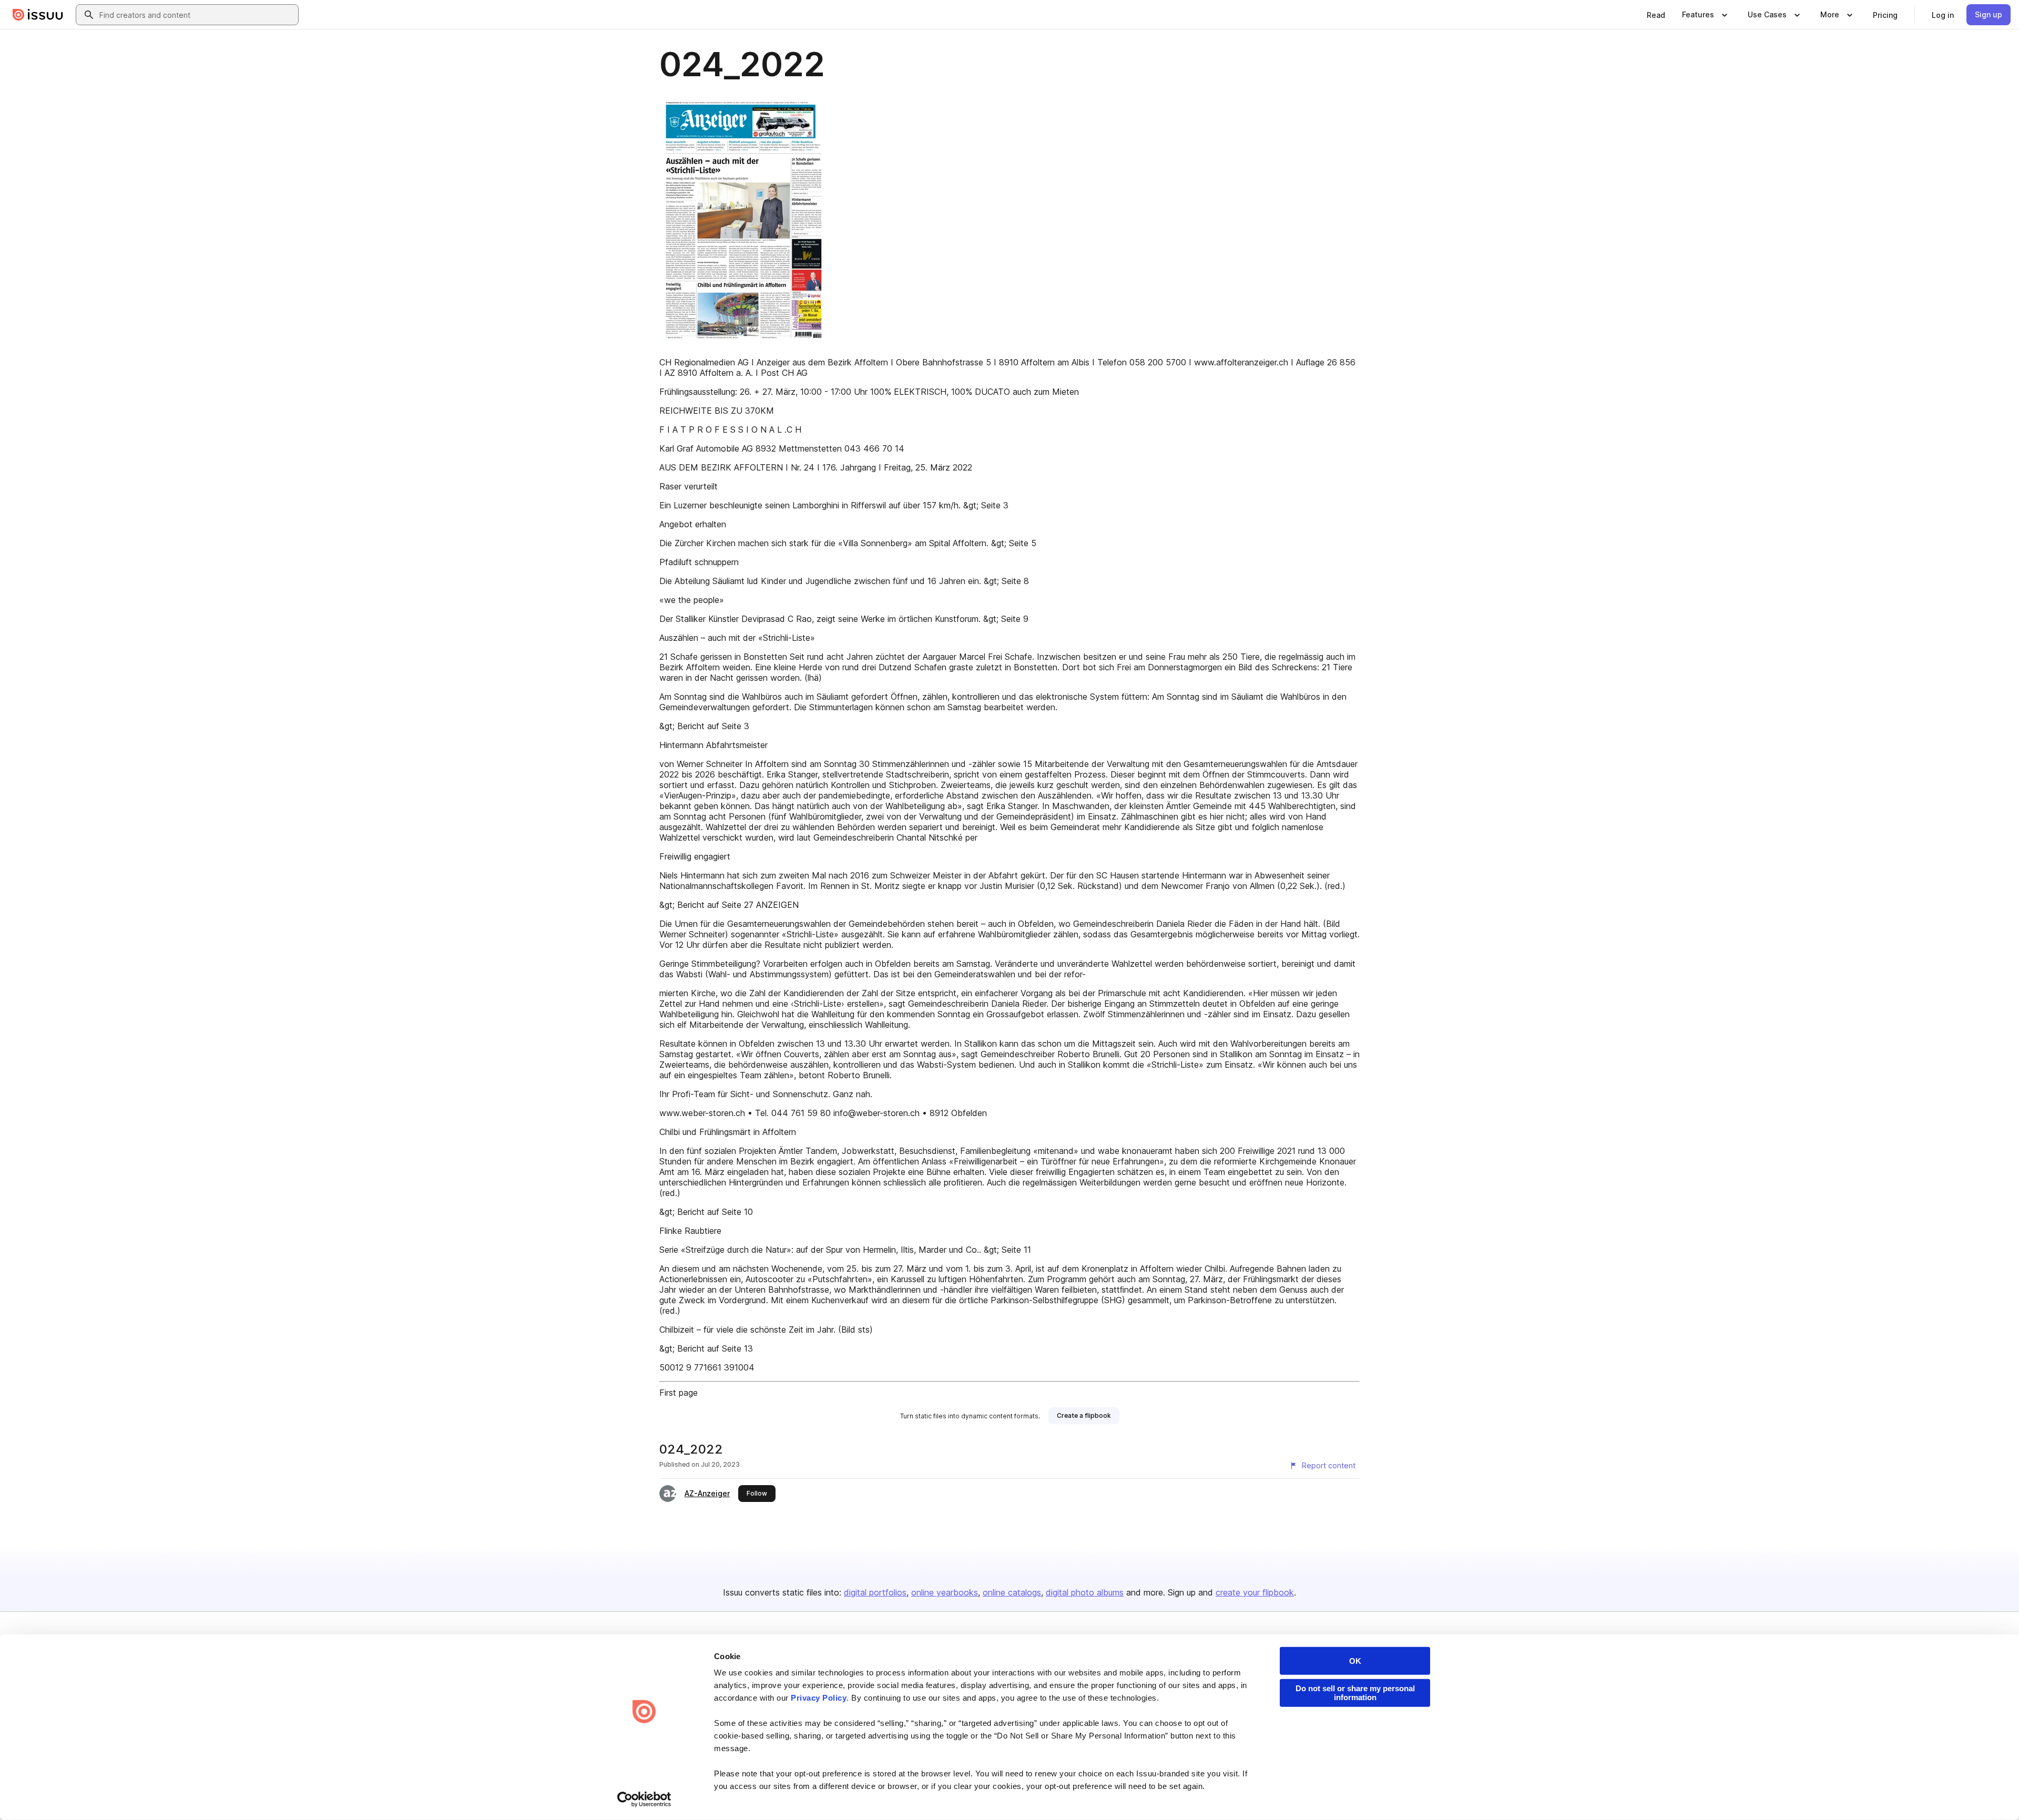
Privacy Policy (819, 1698)
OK (1355, 1661)
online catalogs (1012, 1592)
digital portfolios (875, 1592)
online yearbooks (945, 1592)
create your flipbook (1255, 1592)
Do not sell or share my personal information (1355, 1693)
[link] (1656, 15)
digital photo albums (1085, 1592)
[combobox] (197, 15)
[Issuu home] (38, 15)
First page (679, 1393)
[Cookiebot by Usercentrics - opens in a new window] (644, 1799)
